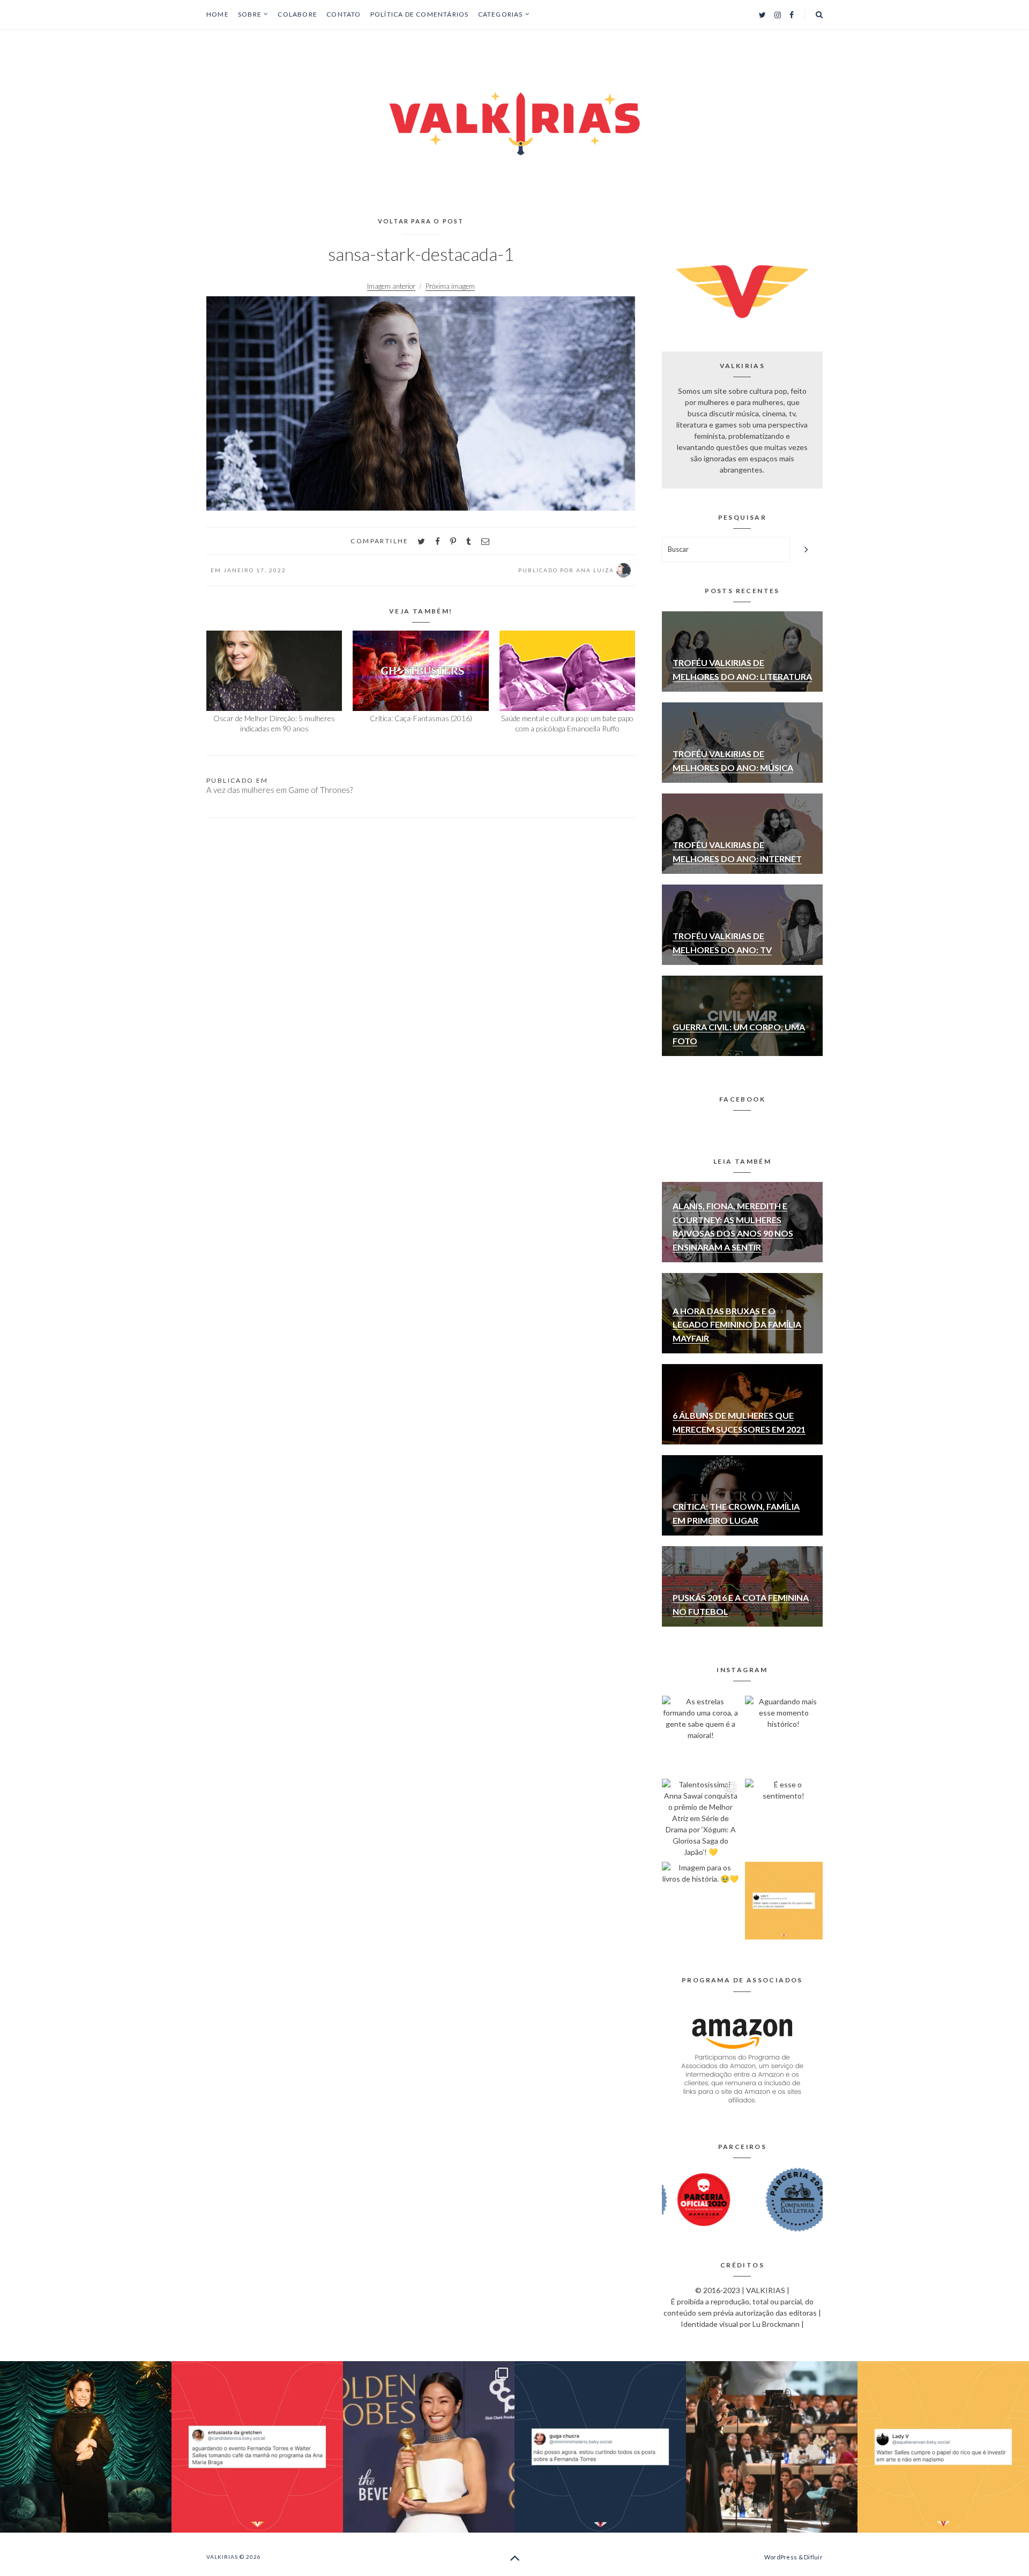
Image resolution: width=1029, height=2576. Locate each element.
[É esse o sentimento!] (784, 1818)
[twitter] (421, 541)
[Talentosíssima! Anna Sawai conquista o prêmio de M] (701, 1818)
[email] (485, 541)
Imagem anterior (391, 286)
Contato (344, 14)
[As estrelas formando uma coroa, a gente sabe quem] (701, 1735)
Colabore (297, 14)
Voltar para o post (421, 221)
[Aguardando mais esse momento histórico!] (784, 1735)
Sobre (250, 14)
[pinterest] (453, 541)
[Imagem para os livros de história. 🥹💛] (701, 1901)
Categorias (501, 14)
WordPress (781, 2557)
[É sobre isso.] (784, 1901)
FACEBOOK (742, 1099)
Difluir (813, 2557)
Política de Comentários (420, 14)
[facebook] (438, 541)
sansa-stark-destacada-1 (421, 254)
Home (218, 14)
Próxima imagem (450, 286)
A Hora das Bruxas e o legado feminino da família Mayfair (737, 1324)
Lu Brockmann (776, 2324)
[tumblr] (469, 541)
